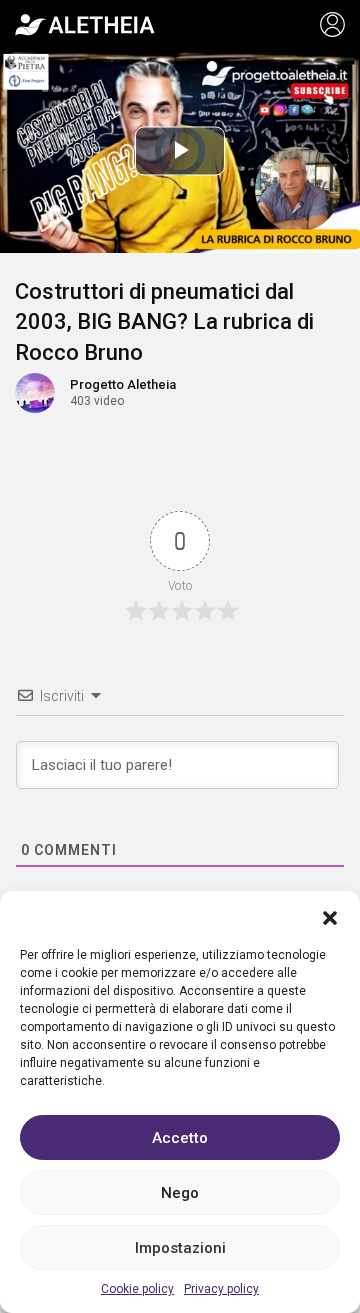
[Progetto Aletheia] (85, 25)
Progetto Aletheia (123, 384)
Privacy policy (221, 1289)
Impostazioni (180, 1248)
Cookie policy (137, 1289)
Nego (180, 1193)
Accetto (180, 1138)
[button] (330, 916)
